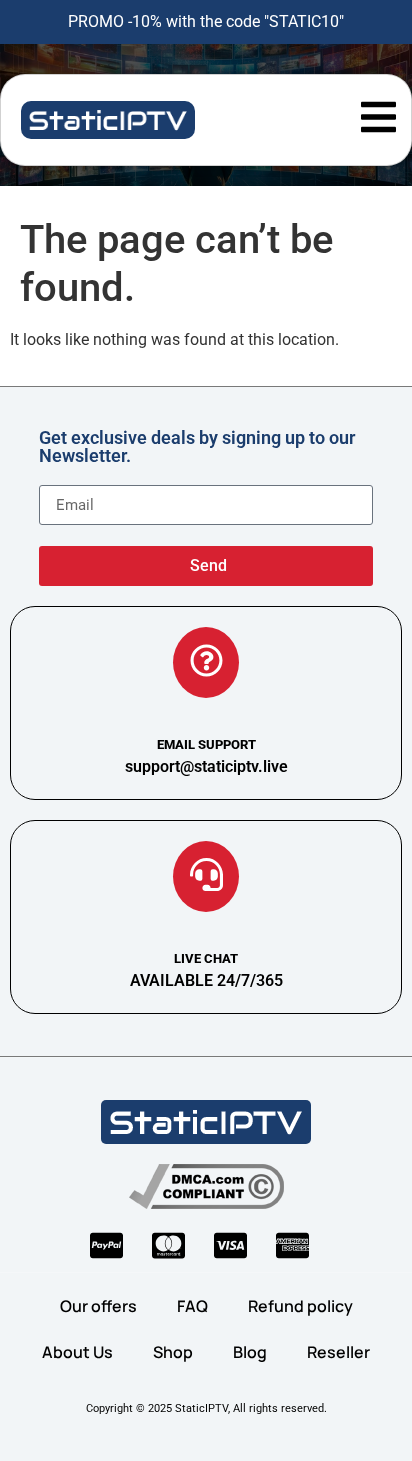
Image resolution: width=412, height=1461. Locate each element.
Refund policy (300, 1306)
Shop (173, 1352)
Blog (250, 1352)
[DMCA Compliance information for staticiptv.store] (206, 1186)
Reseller (338, 1352)
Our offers (98, 1306)
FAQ (192, 1306)
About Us (77, 1352)
